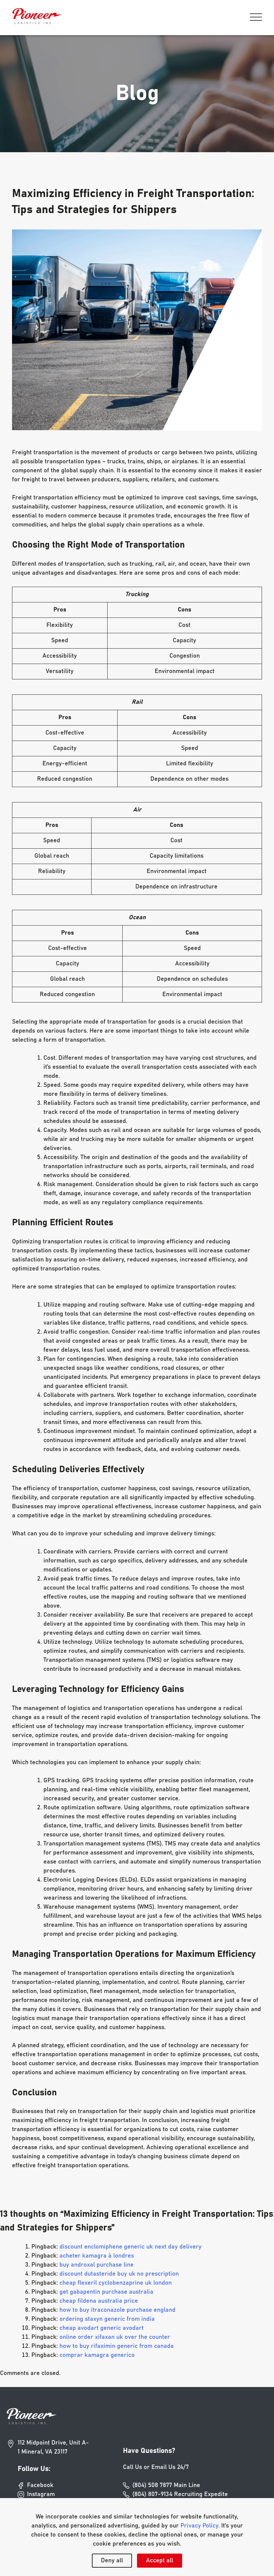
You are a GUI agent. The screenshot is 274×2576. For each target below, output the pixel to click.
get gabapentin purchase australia (106, 2292)
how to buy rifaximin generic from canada (117, 2346)
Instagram (41, 2494)
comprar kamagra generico (97, 2355)
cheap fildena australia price (99, 2301)
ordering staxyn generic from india (107, 2319)
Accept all (160, 2561)
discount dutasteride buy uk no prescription (119, 2274)
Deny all (112, 2561)
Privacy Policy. (200, 2526)
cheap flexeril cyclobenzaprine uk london (116, 2283)
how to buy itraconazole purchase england (117, 2310)
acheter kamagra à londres (97, 2256)
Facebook (40, 2485)
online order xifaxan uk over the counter (115, 2337)
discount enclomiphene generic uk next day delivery (130, 2247)
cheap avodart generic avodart (102, 2328)
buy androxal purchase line (97, 2265)
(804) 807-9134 (180, 2494)
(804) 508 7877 (166, 2485)
